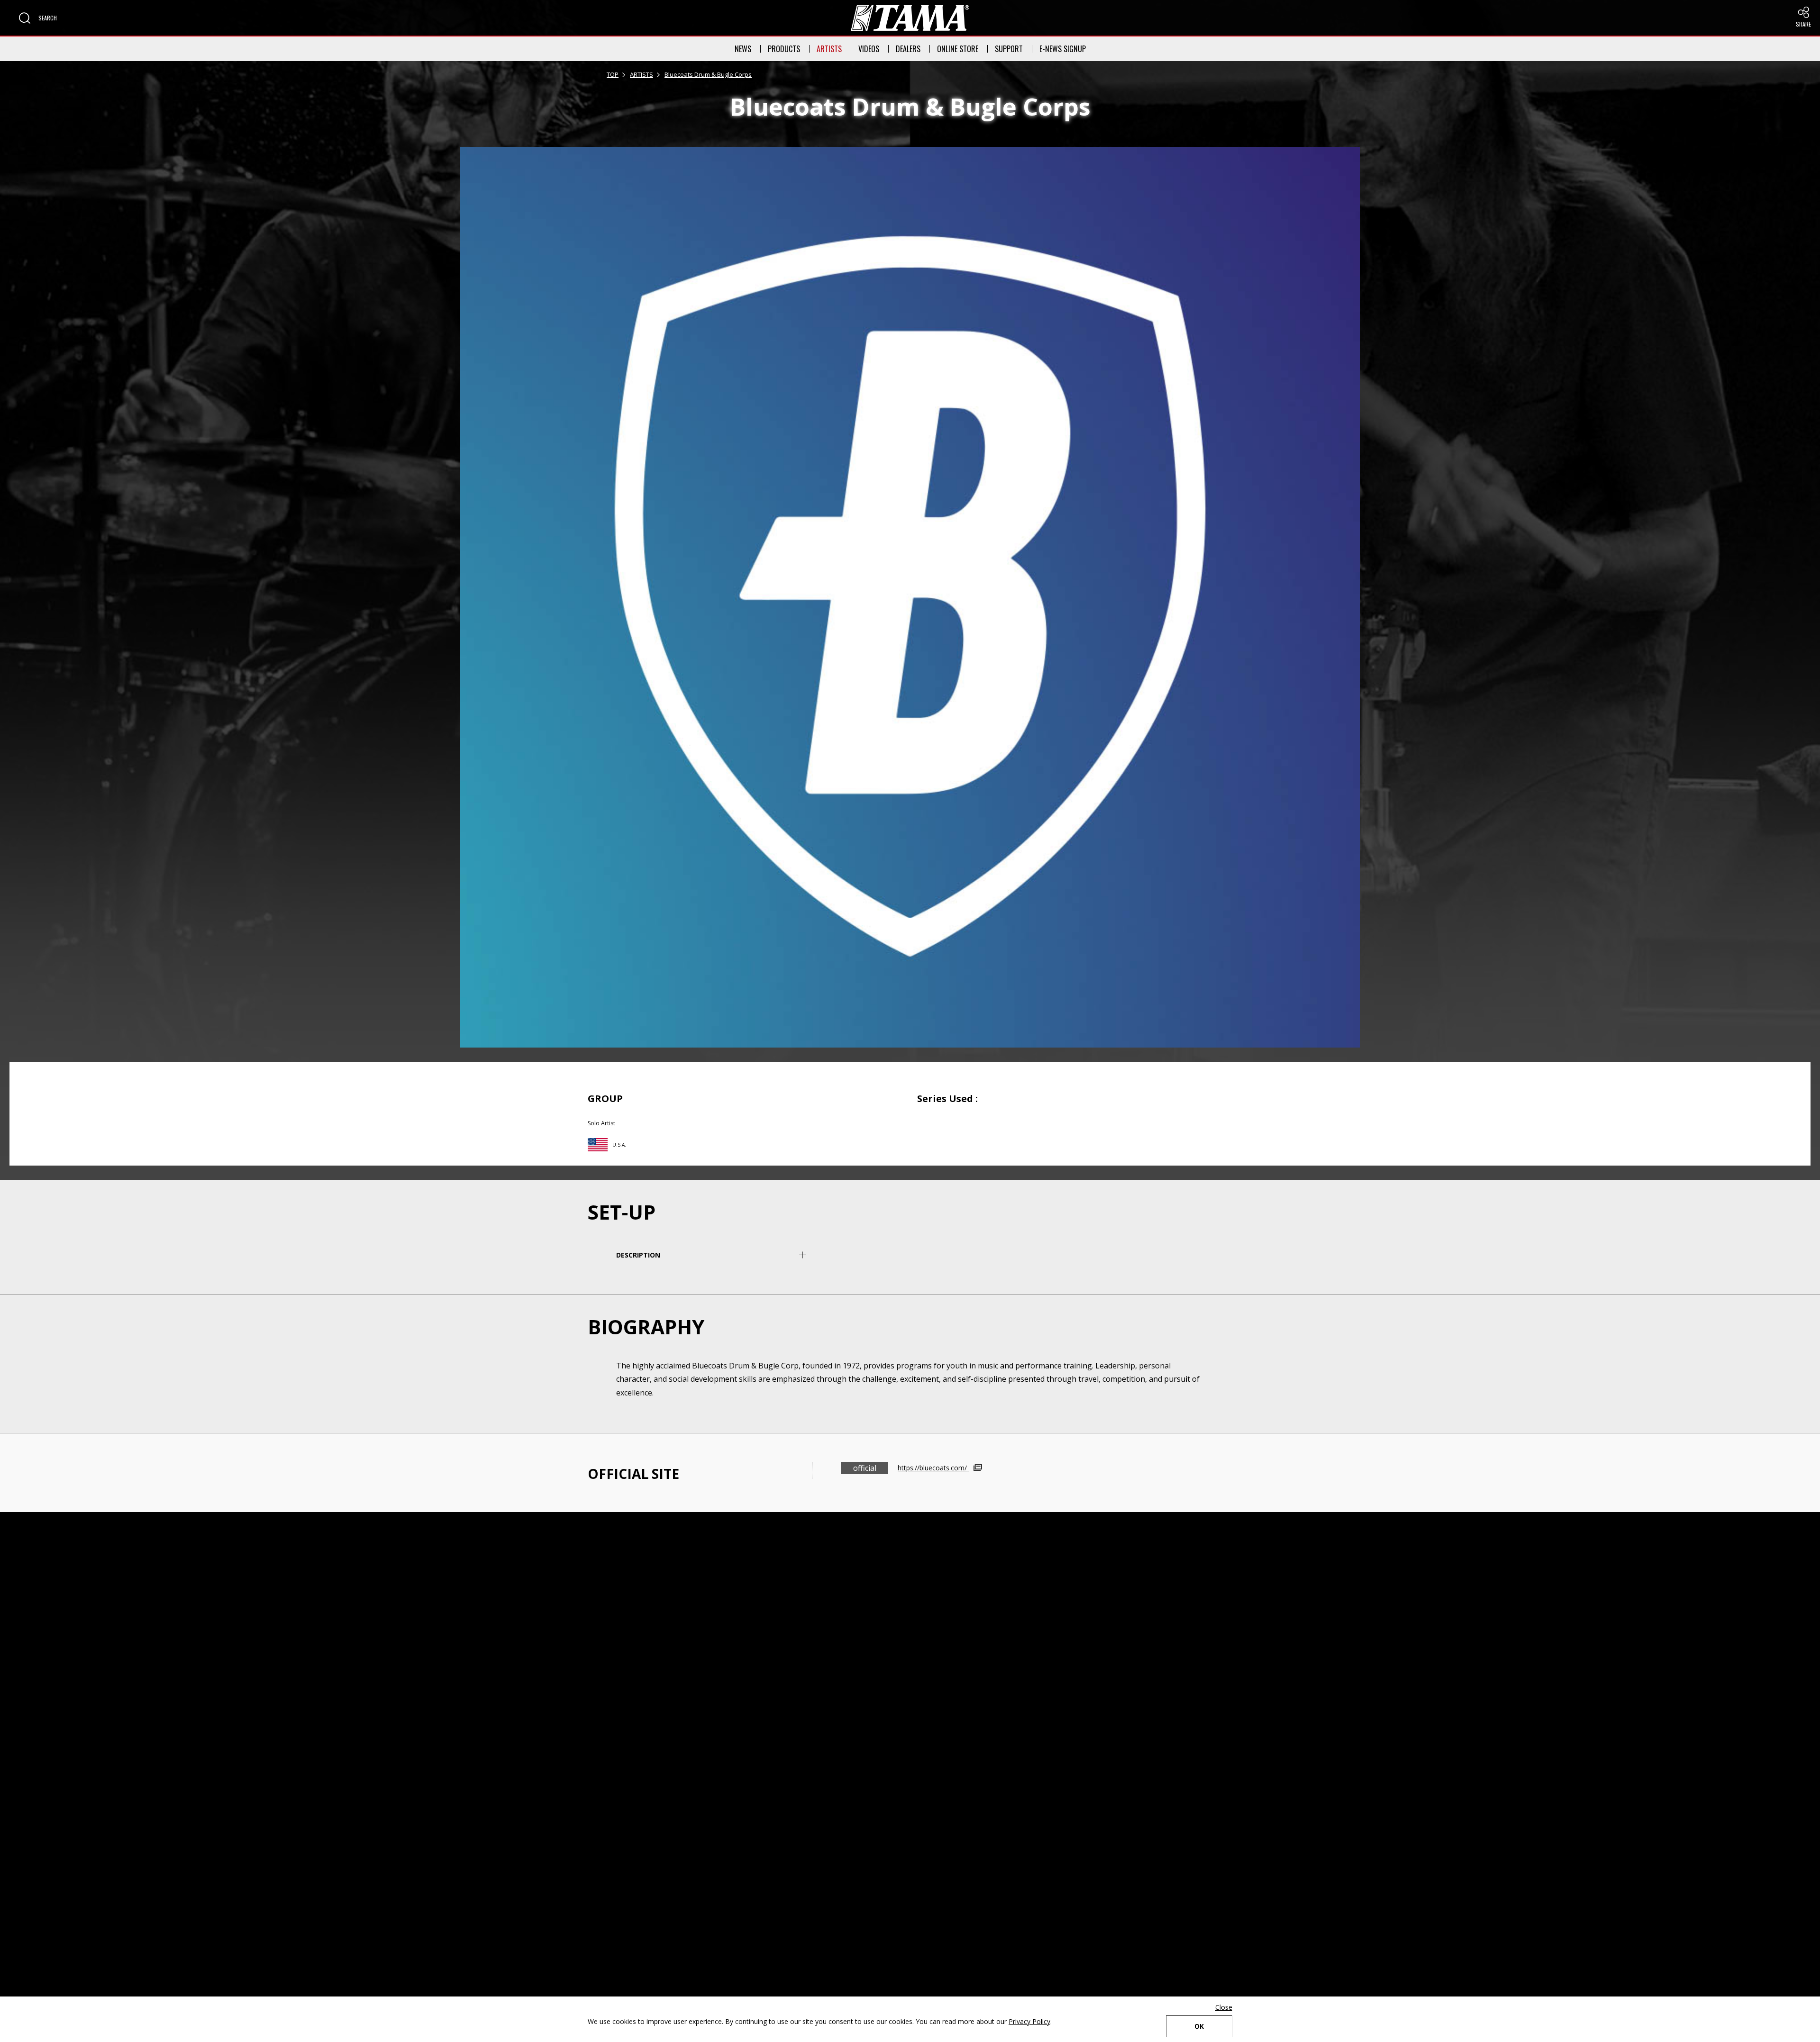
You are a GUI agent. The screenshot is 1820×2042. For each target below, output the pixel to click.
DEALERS (908, 49)
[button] (38, 18)
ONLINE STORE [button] (958, 49)
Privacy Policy (1029, 2021)
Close (1224, 2007)
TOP (613, 74)
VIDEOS (869, 49)
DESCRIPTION (638, 1255)
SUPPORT (1009, 49)
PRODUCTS (784, 49)
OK (1199, 2026)
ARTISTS (829, 49)
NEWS (743, 49)
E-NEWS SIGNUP (1063, 49)
